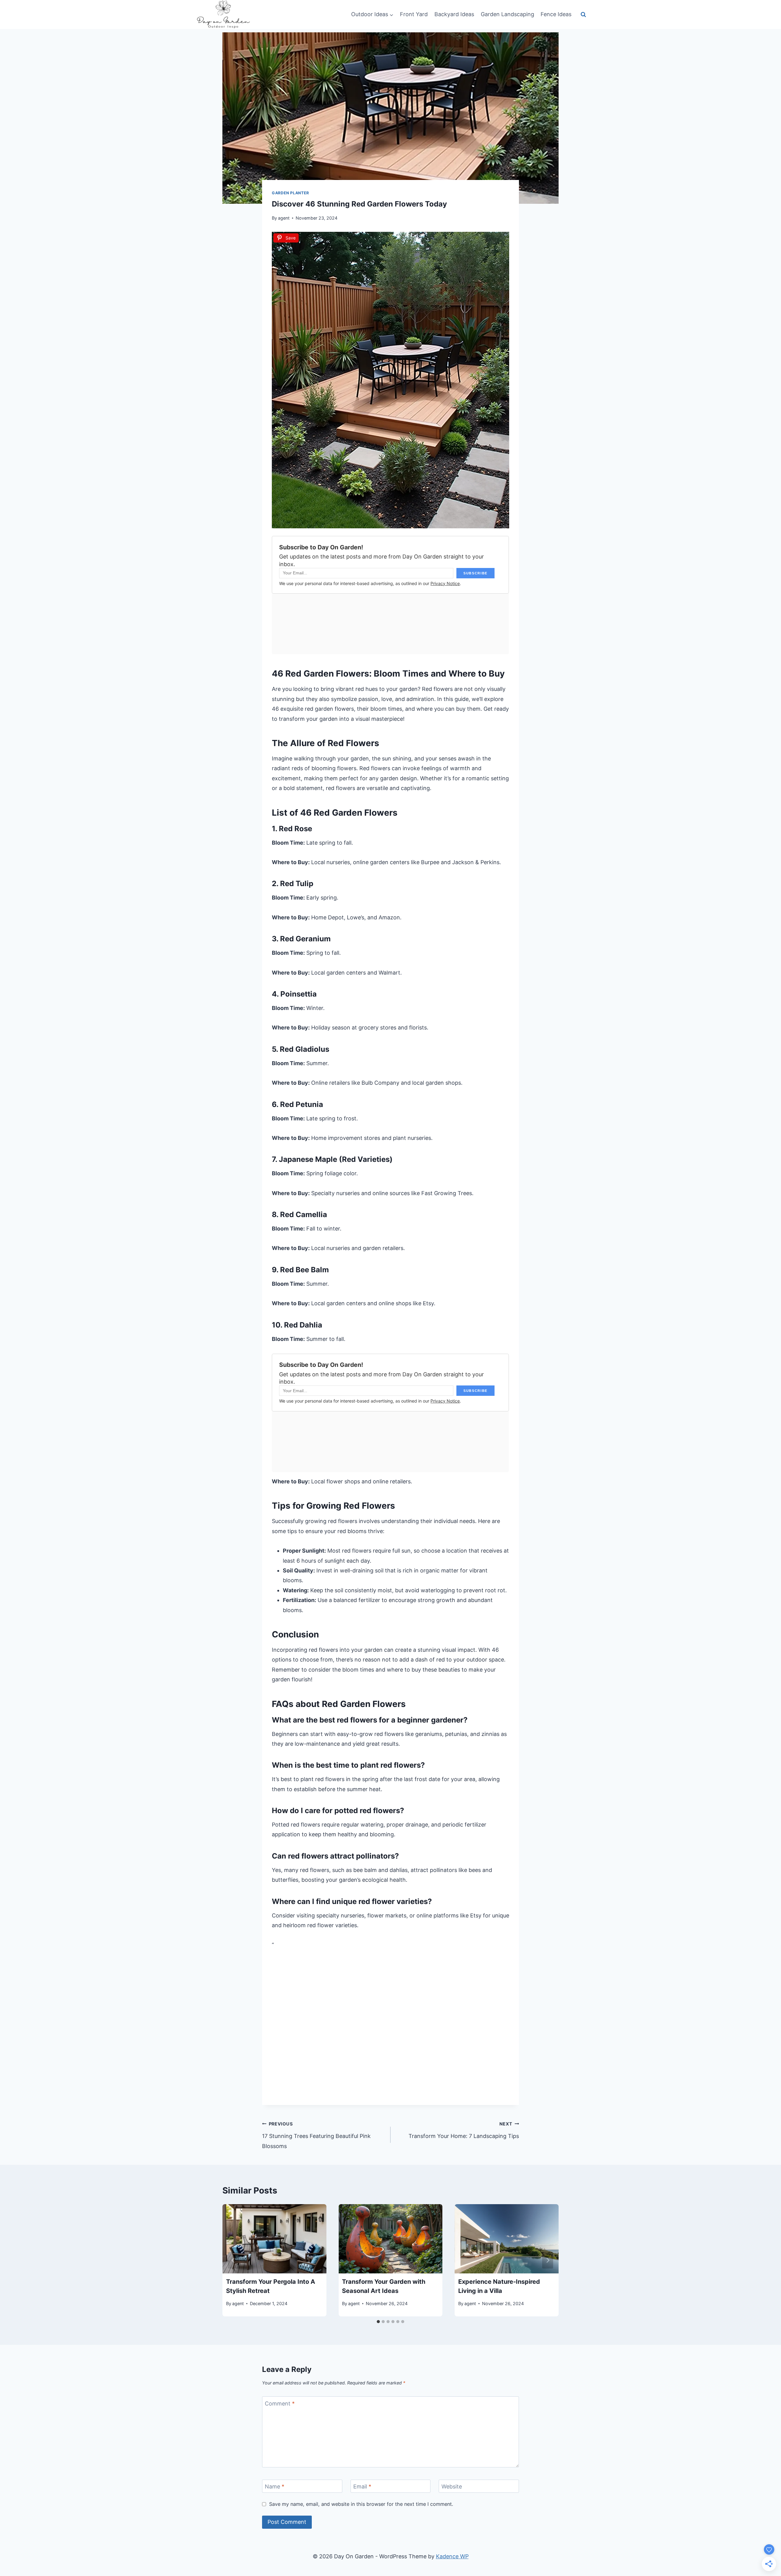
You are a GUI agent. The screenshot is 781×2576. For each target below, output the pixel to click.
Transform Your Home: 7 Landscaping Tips (464, 2130)
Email (362, 2487)
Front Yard (414, 14)
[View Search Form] (583, 14)
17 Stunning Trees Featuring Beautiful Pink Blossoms (316, 2135)
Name (275, 2487)
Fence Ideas (556, 14)
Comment (280, 2404)
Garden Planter (290, 193)
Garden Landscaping (507, 14)
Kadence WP (452, 2556)
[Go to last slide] (233, 2260)
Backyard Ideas (454, 14)
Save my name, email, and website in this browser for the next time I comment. (361, 2504)
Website (452, 2487)
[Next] (548, 2260)
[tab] (378, 2322)
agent (284, 218)
